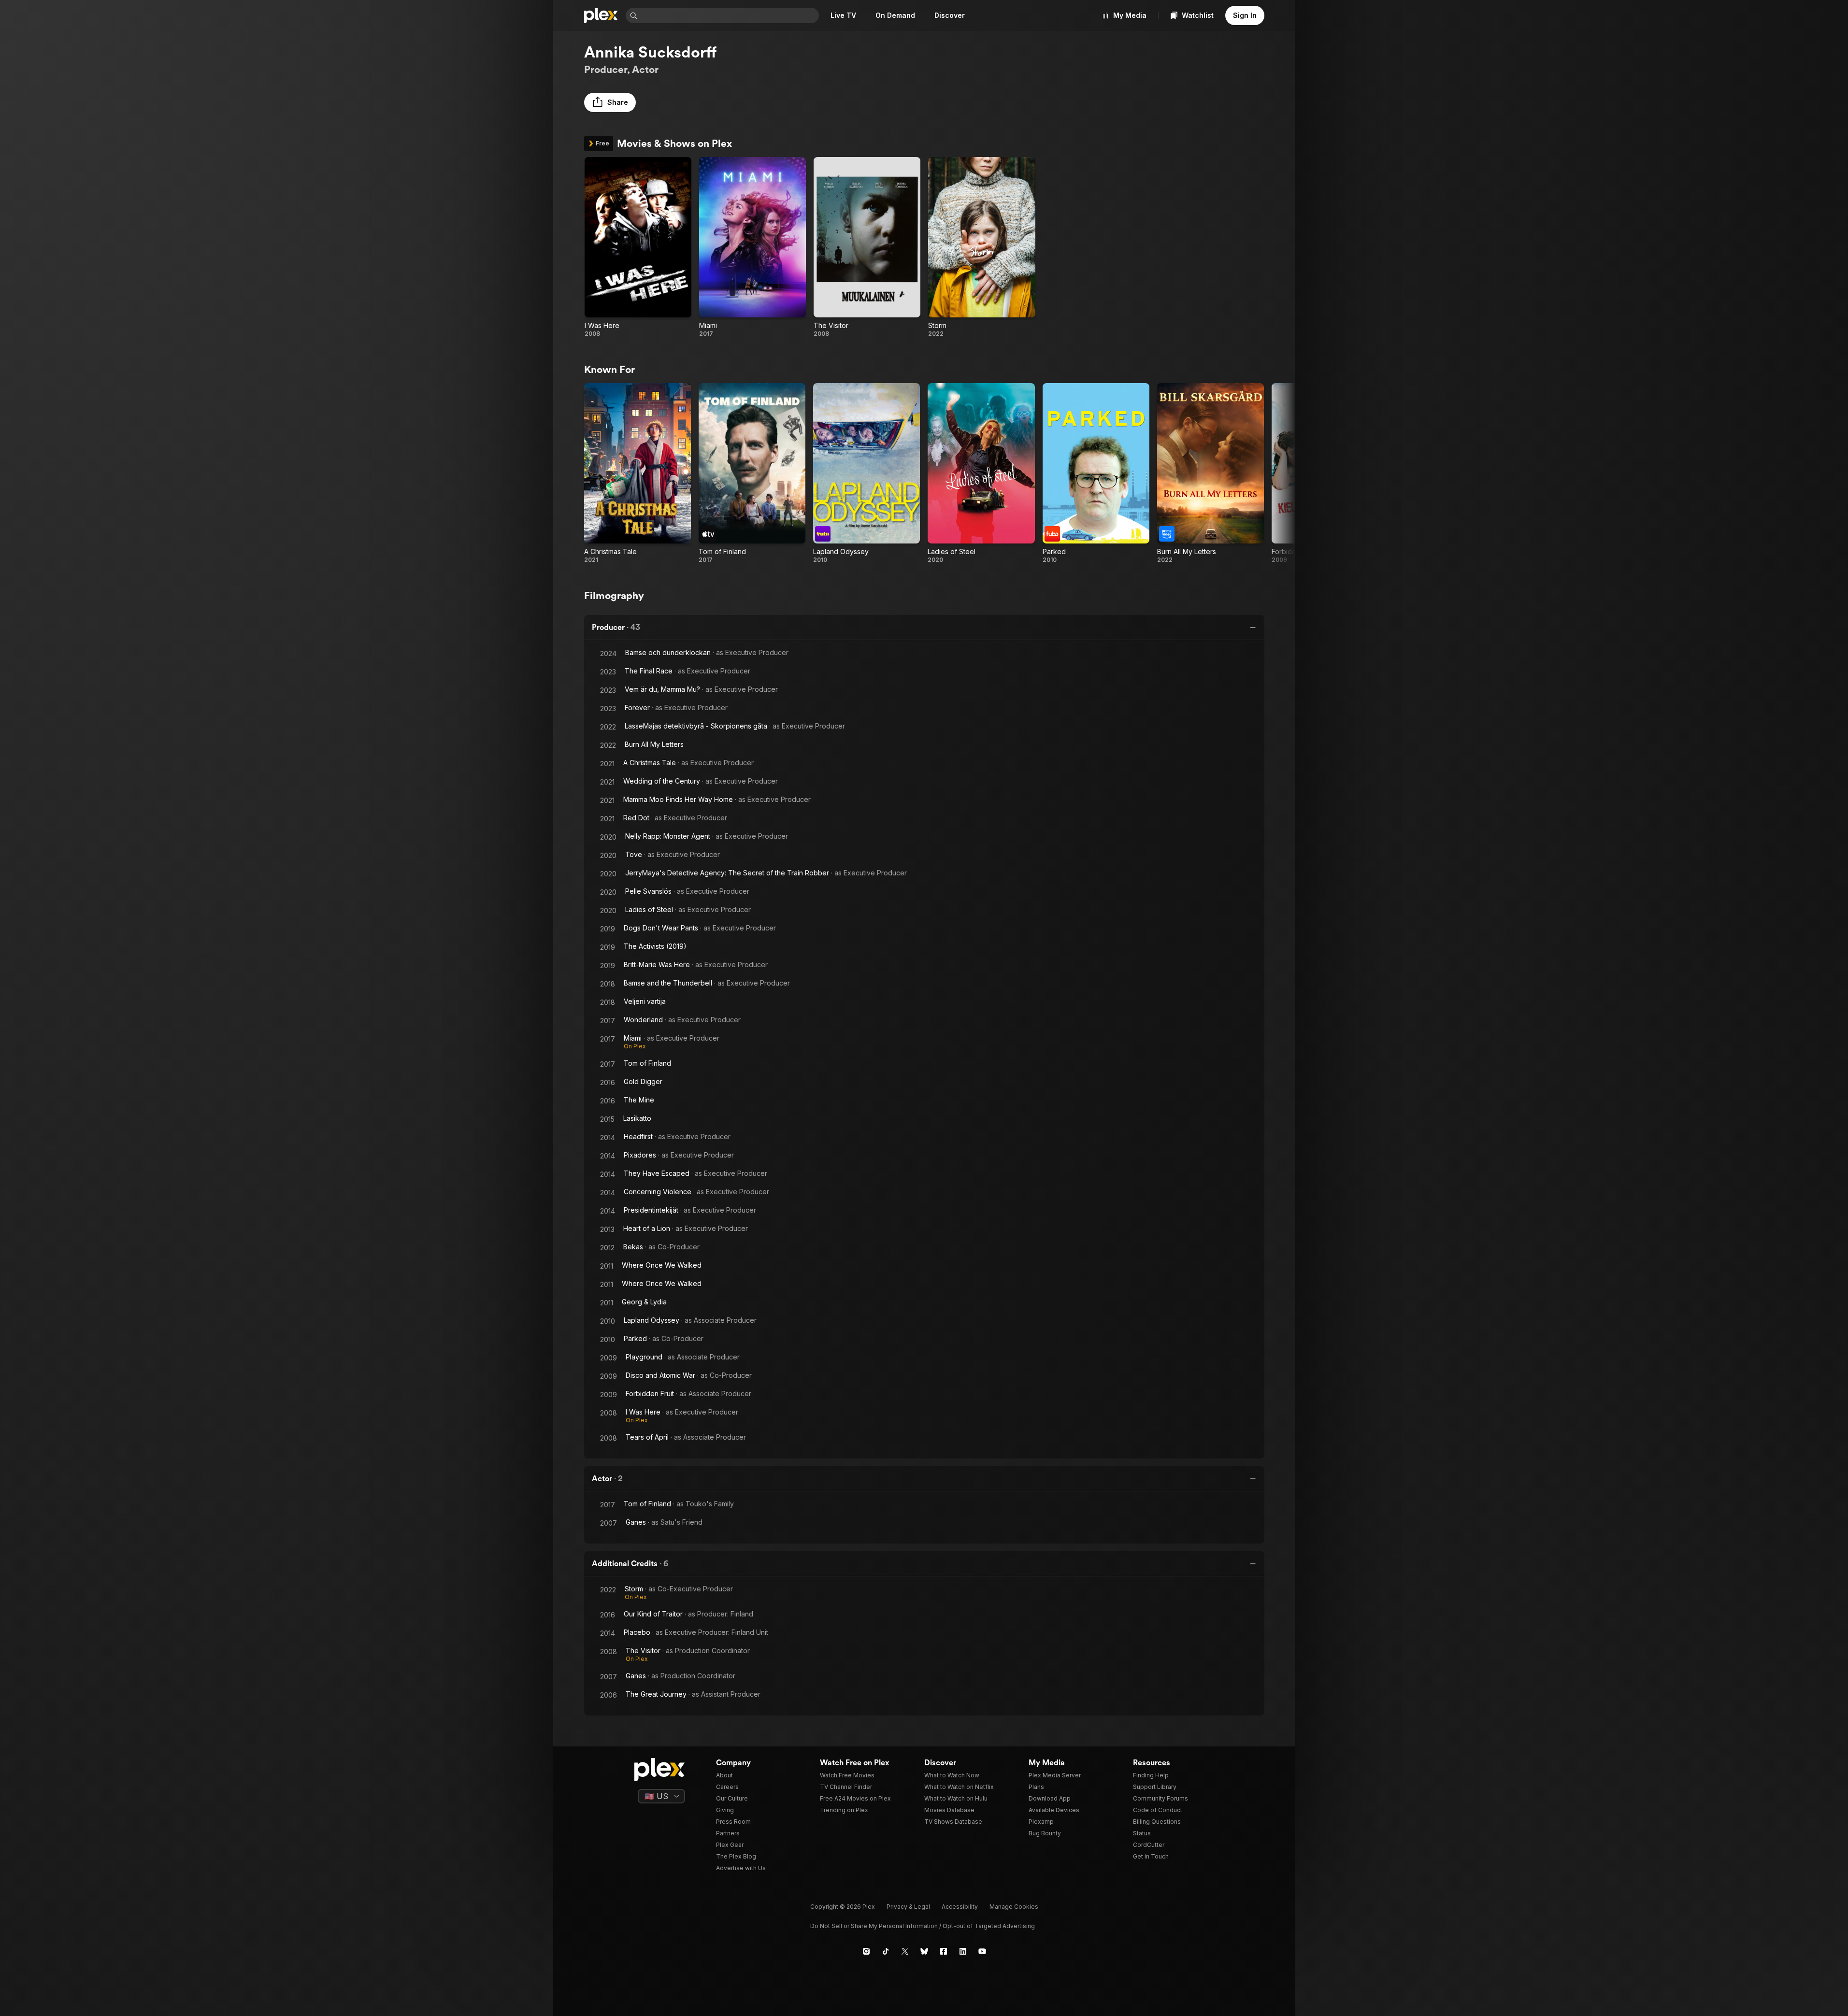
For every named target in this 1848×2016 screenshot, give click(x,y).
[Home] (601, 15)
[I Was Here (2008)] (638, 247)
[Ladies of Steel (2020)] (981, 473)
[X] (905, 1951)
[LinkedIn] (963, 1951)
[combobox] (729, 15)
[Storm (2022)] (981, 247)
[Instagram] (866, 1951)
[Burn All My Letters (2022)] (1211, 473)
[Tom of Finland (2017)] (752, 473)
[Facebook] (944, 1951)
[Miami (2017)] (752, 247)
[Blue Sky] (924, 1951)
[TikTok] (886, 1951)
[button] (610, 102)
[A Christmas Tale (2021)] (637, 473)
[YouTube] (982, 1951)
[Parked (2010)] (1096, 473)
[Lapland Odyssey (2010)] (867, 473)
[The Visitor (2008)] (867, 247)
